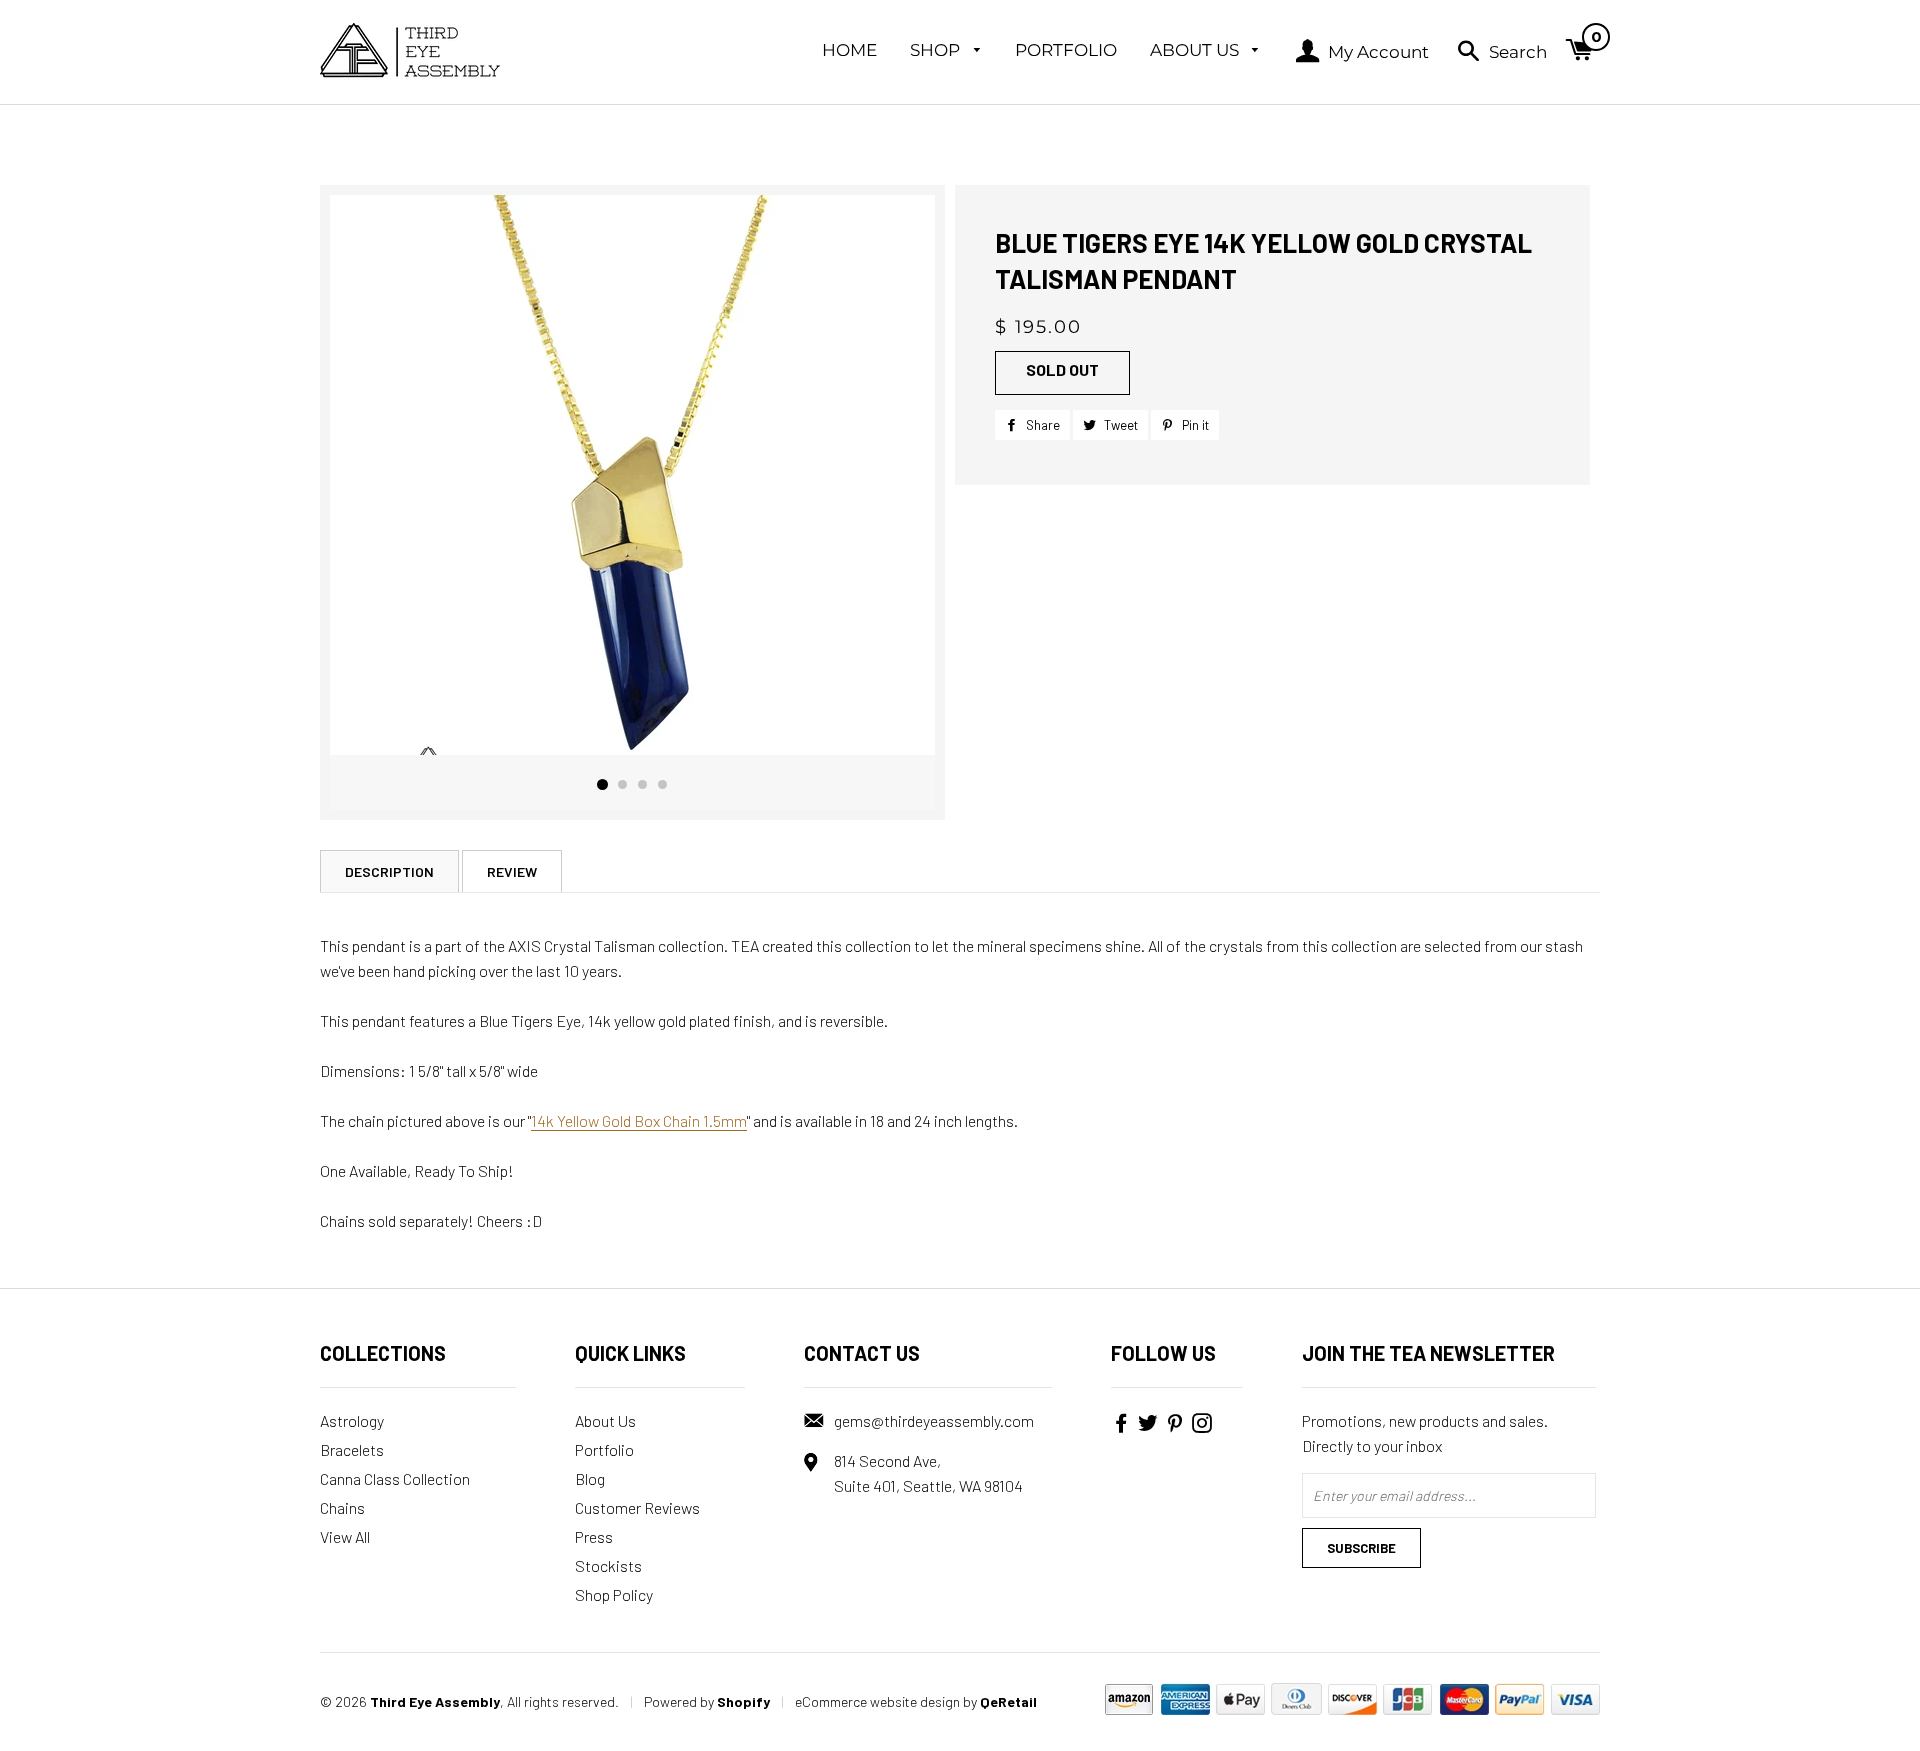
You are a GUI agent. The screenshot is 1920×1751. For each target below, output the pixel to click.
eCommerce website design (877, 1701)
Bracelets (352, 1449)
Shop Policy (614, 1594)
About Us (1196, 50)
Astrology (352, 1420)
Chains (342, 1507)
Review (512, 871)
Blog (590, 1478)
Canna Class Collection (395, 1478)
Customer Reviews (637, 1507)
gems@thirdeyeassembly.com (934, 1420)
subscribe (1361, 1548)
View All (345, 1536)
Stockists (608, 1565)
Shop (937, 50)
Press (594, 1536)
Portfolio (1066, 50)
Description (389, 871)
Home (849, 50)
